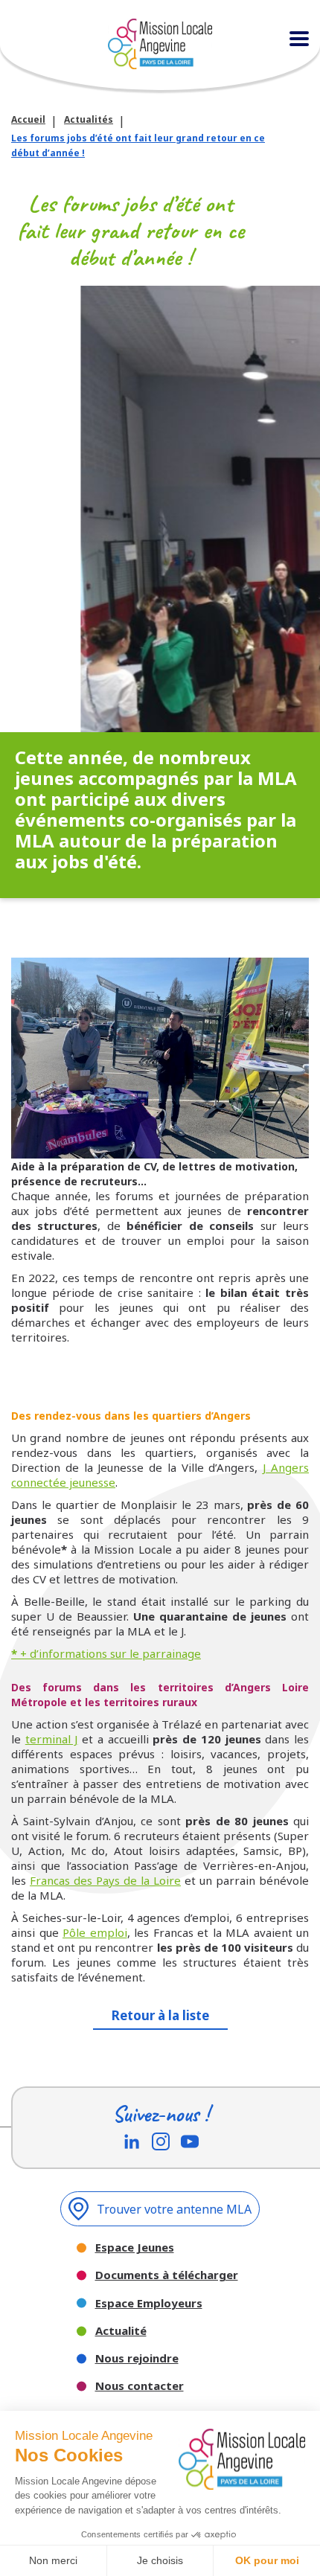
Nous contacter (140, 2386)
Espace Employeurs (149, 2303)
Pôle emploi (95, 1932)
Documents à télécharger (167, 2275)
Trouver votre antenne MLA (174, 2209)
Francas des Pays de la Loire (105, 1880)
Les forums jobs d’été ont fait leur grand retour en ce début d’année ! (138, 145)
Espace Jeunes (135, 2247)
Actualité (121, 2331)
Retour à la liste (160, 2015)
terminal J (52, 1739)
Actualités (89, 119)
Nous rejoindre (137, 2358)
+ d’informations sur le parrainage (106, 1653)
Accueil (28, 119)
